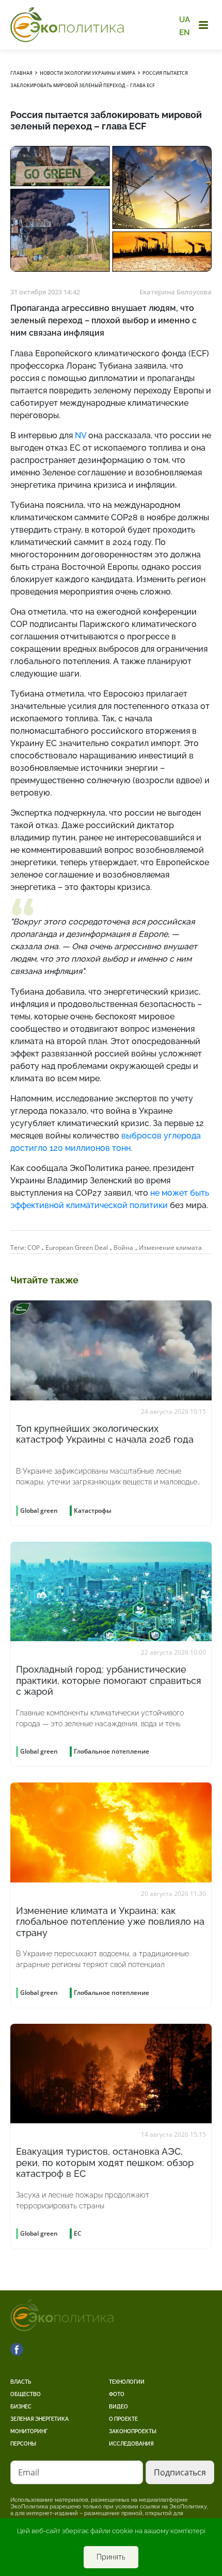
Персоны (23, 2444)
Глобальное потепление (112, 1751)
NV (81, 435)
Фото (117, 2394)
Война (123, 1248)
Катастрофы (93, 1510)
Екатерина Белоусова (176, 292)
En (185, 32)
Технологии (127, 2382)
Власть (21, 2382)
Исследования (131, 2444)
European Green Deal (77, 1248)
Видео (118, 2407)
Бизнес (21, 2407)
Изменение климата (170, 1248)
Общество (26, 2394)
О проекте (123, 2419)
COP (34, 1248)
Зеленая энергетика (39, 2419)
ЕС (78, 2233)
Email (29, 2472)
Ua (185, 20)
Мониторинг (29, 2431)
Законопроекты (133, 2431)
